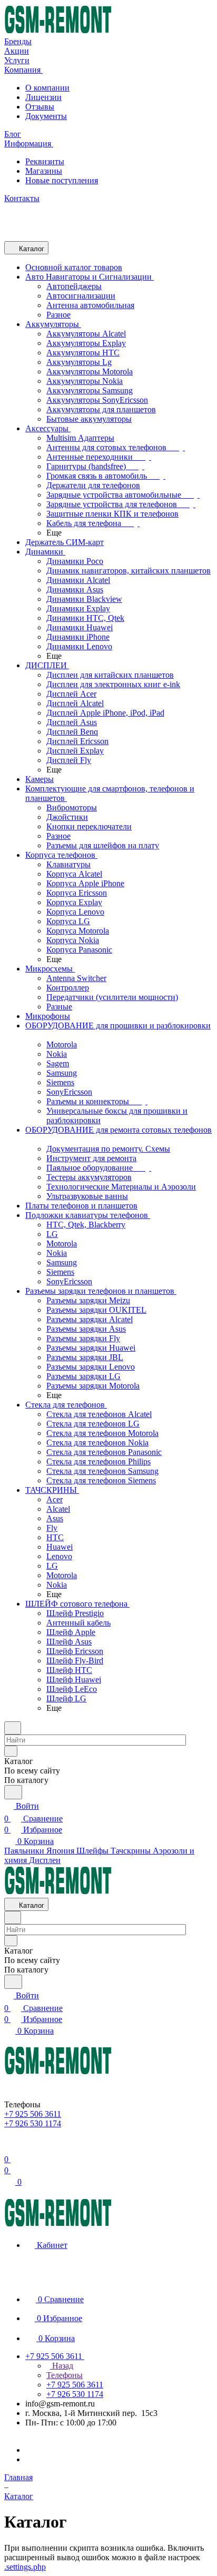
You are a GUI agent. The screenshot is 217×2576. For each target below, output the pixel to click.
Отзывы (40, 107)
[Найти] (13, 1792)
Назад (62, 2366)
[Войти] (9, 2147)
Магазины (44, 171)
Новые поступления (62, 180)
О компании (47, 88)
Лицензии (43, 97)
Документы (46, 116)
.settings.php (25, 2567)
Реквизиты (45, 161)
